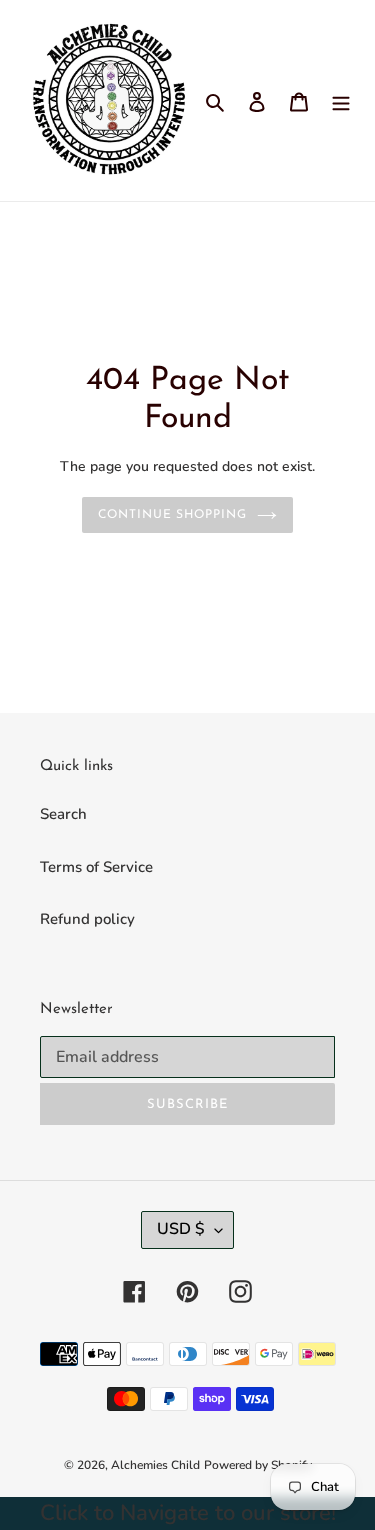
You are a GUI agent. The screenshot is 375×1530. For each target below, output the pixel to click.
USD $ (181, 1229)
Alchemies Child (155, 1465)
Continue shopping (173, 515)
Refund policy (87, 919)
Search (63, 814)
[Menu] (341, 100)
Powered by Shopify (258, 1465)
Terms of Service (96, 867)
